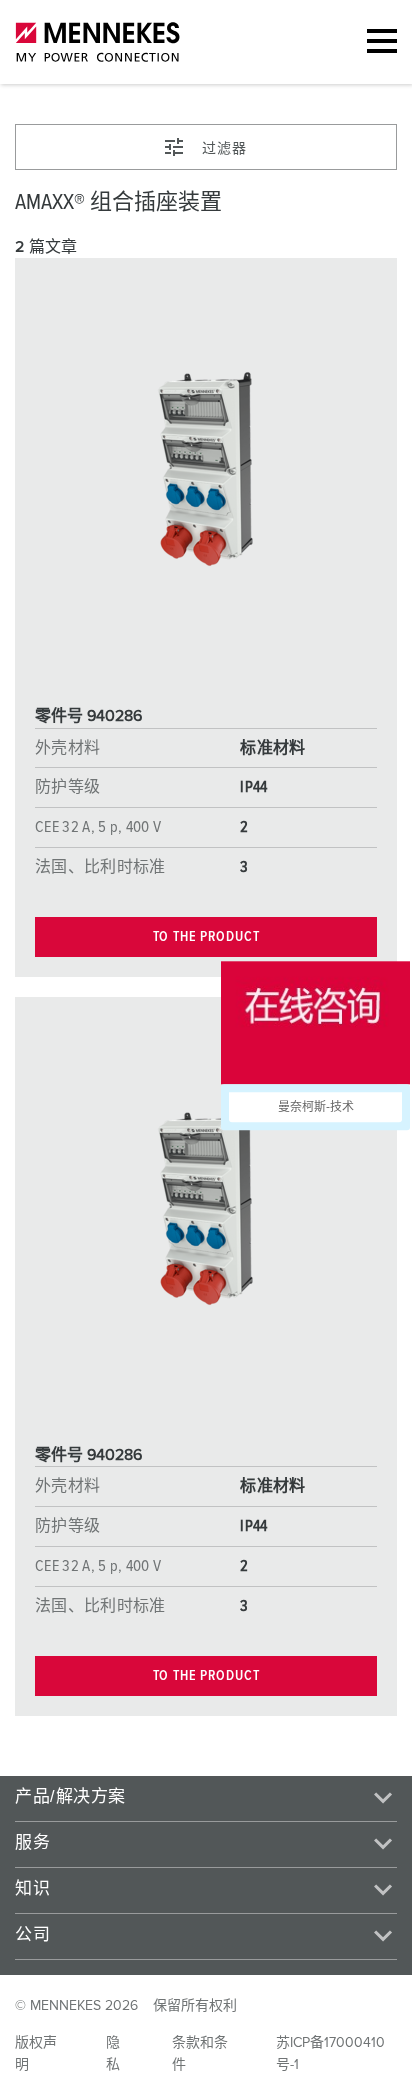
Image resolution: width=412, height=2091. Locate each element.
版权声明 (36, 2054)
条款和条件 (200, 2054)
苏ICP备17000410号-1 (330, 2054)
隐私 (113, 2054)
